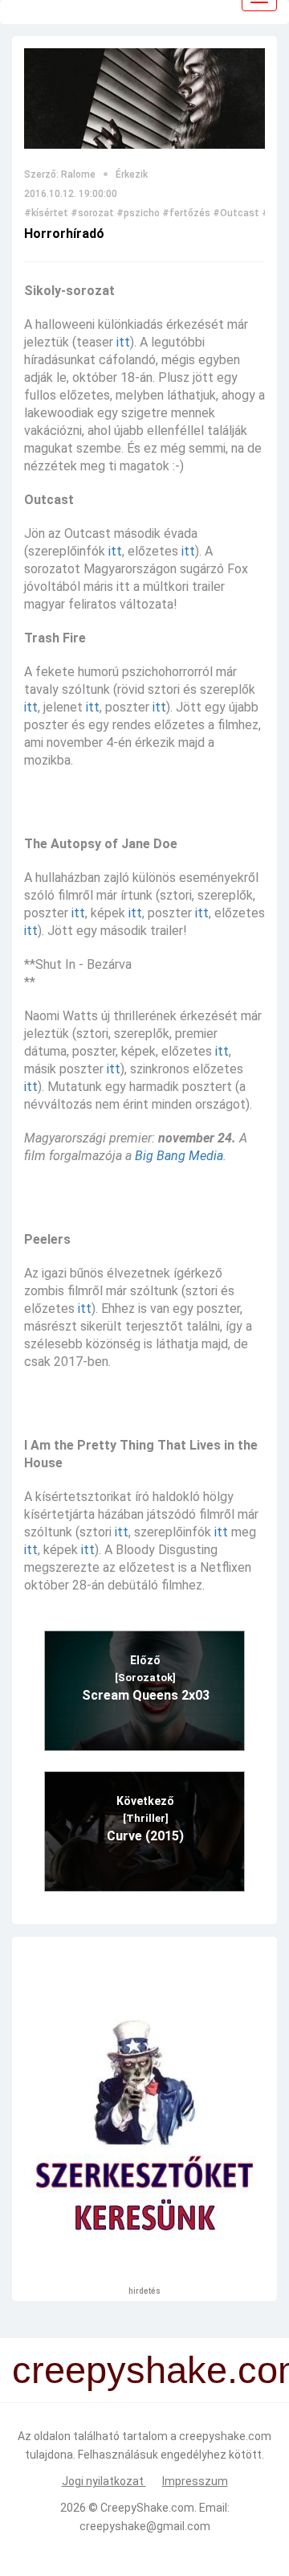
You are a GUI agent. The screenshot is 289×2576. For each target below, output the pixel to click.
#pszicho (138, 213)
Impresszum (195, 2481)
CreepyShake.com (147, 2508)
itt (123, 342)
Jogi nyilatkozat (104, 2481)
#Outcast (236, 213)
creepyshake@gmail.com (145, 2526)
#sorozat (92, 213)
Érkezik (132, 174)
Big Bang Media (179, 1156)
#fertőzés (186, 213)
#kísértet (46, 213)
